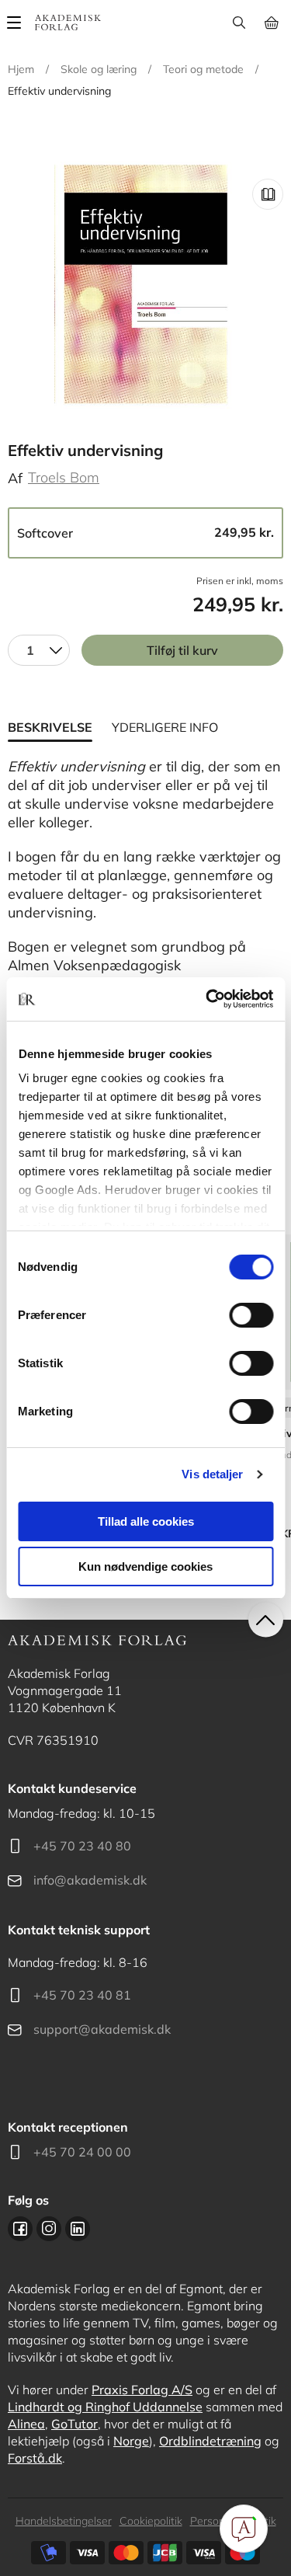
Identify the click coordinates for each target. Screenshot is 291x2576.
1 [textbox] (30, 650)
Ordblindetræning (210, 2441)
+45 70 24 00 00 (82, 2152)
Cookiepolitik (151, 2521)
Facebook (20, 2229)
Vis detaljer (212, 1474)
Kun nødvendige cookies (145, 1566)
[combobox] (39, 650)
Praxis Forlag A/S (142, 2390)
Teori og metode (203, 69)
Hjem (21, 69)
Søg (239, 23)
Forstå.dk (35, 2458)
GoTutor (74, 2424)
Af (15, 478)
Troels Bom (64, 477)
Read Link (268, 194)
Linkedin (78, 2229)
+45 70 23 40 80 (82, 1846)
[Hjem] (68, 23)
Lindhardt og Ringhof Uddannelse (105, 2407)
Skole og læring (99, 69)
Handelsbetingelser (64, 2521)
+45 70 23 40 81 (82, 1995)
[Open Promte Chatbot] (244, 2529)
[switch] (251, 1315)
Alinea (26, 2424)
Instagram (49, 2229)
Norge (131, 2441)
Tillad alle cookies (146, 1521)
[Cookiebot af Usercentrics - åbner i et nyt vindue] (207, 999)
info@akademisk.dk (90, 1880)
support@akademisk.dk (102, 2029)
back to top (266, 1620)
